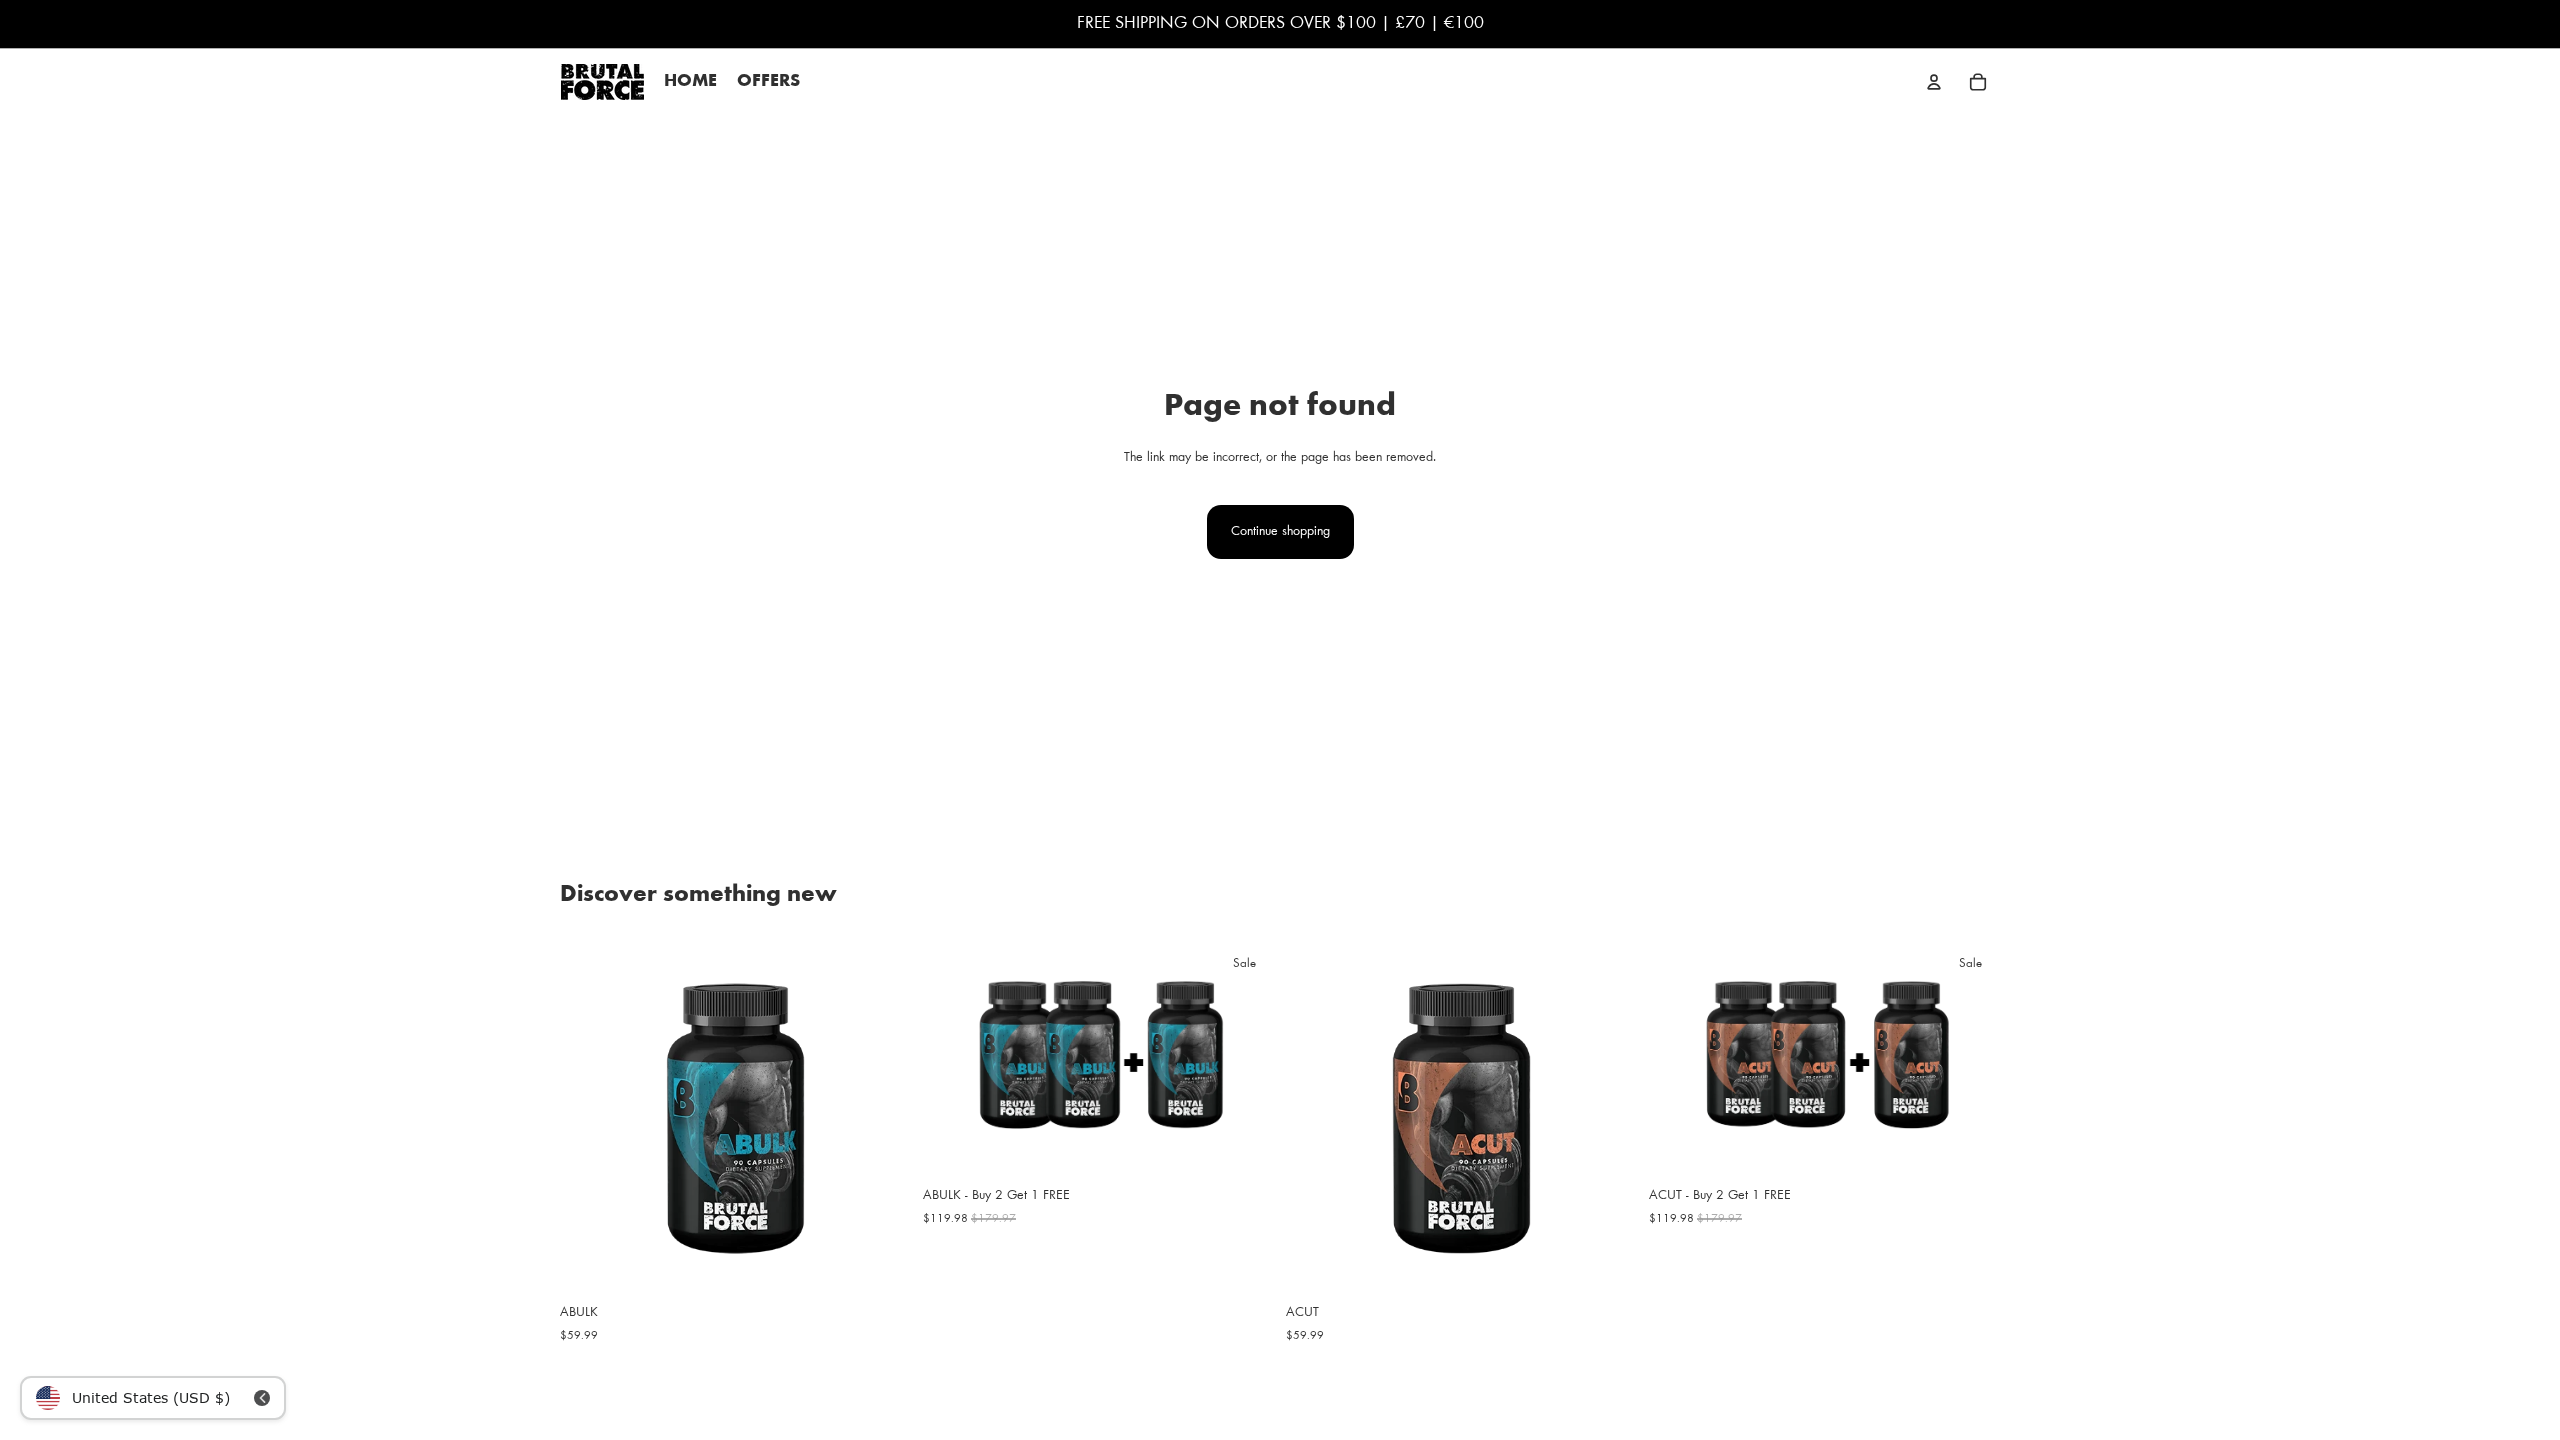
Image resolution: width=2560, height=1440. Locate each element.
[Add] (880, 1264)
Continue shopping (1280, 532)
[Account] (1934, 82)
